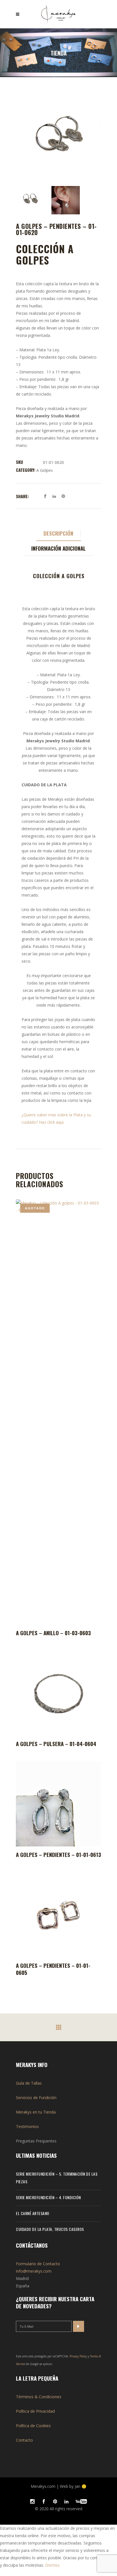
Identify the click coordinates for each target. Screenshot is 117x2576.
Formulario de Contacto (38, 2264)
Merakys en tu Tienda (36, 2112)
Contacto (24, 2440)
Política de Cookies (33, 2426)
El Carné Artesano (33, 2213)
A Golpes (45, 470)
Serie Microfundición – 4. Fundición (48, 2197)
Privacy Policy (78, 2356)
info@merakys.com (34, 2271)
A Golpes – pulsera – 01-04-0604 (56, 1744)
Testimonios (27, 2126)
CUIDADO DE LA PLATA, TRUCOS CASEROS (50, 2229)
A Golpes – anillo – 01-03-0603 (53, 1633)
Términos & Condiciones (39, 2397)
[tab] (59, 533)
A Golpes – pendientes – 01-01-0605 (53, 1969)
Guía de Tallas (29, 2083)
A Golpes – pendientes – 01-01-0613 (58, 1854)
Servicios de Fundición (36, 2098)
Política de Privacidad (35, 2411)
